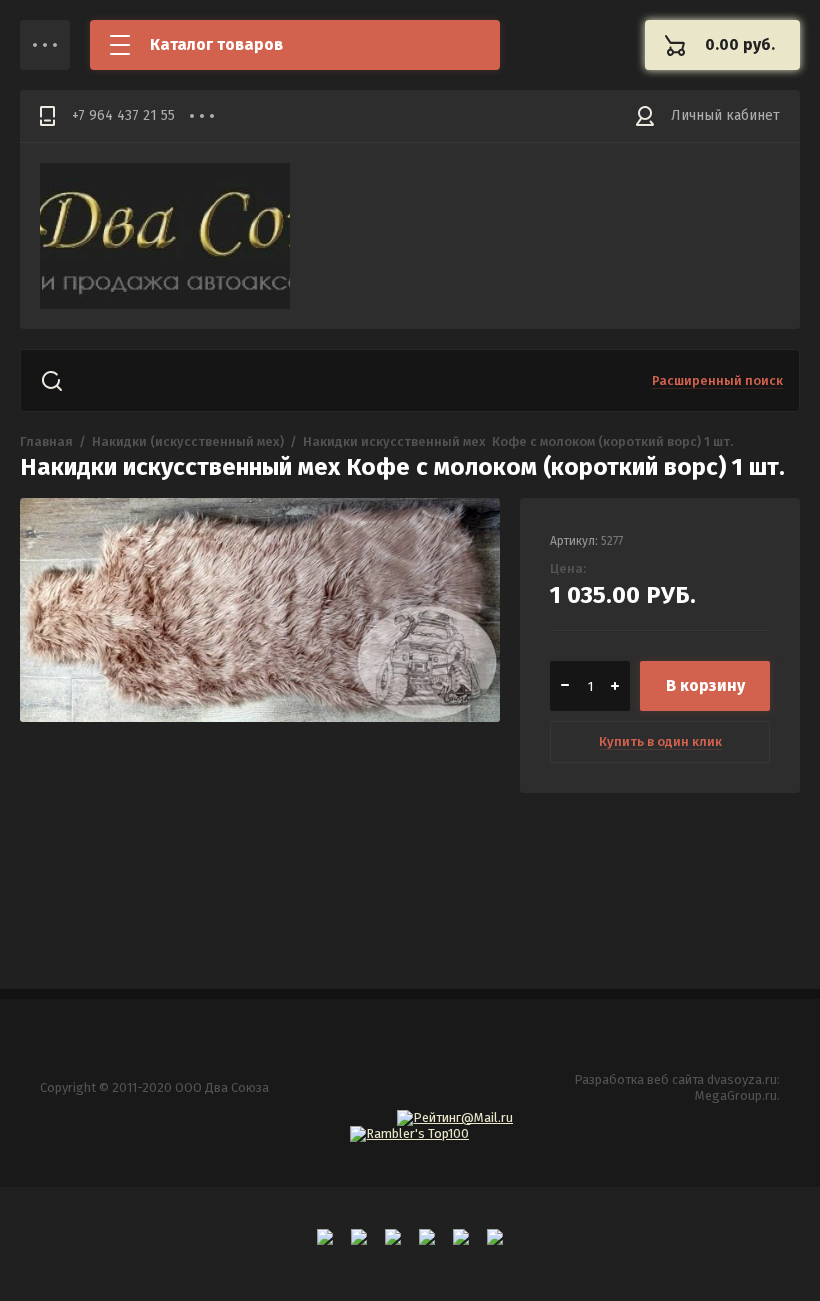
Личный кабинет (725, 115)
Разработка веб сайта (639, 1079)
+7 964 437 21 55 (123, 115)
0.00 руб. (740, 44)
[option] (260, 708)
